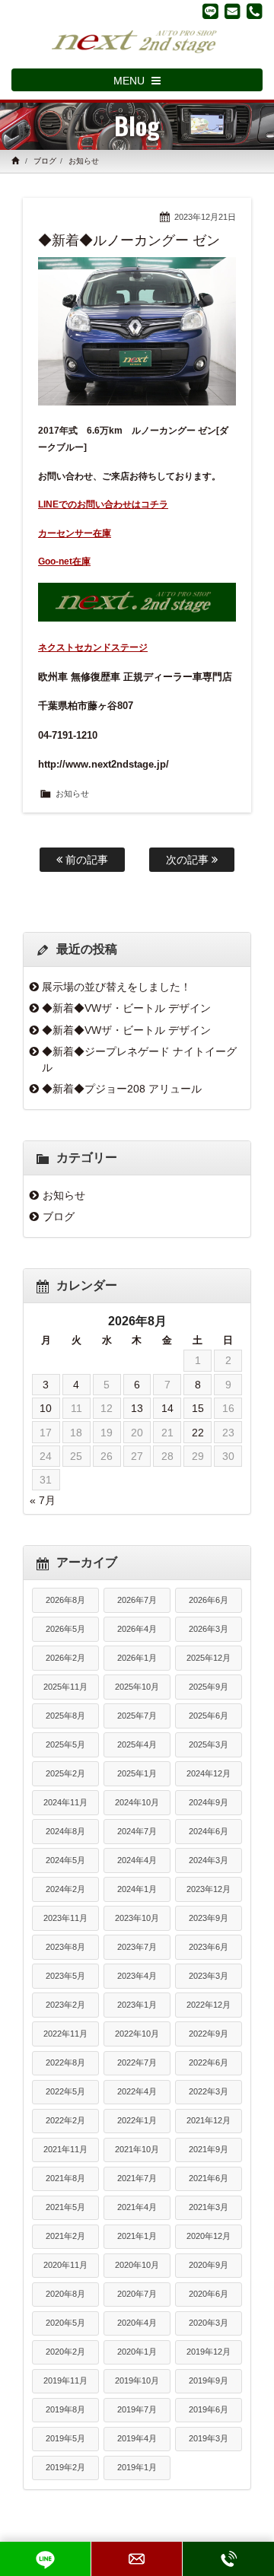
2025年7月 (137, 1716)
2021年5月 (65, 2207)
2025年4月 (137, 1744)
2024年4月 (137, 1860)
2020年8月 (65, 2294)
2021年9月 (209, 2149)
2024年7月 (137, 1831)
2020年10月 (137, 2265)
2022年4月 (137, 2091)
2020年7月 (137, 2294)
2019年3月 (209, 2438)
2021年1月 (137, 2236)
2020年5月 (65, 2323)
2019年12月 (209, 2352)
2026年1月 (137, 1658)
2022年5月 (65, 2091)
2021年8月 (65, 2178)
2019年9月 (209, 2380)
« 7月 (43, 1500)
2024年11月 (65, 1802)
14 (167, 1408)
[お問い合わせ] (233, 11)
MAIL (137, 2559)
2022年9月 (209, 2034)
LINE (45, 2559)
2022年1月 (137, 2120)
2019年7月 (137, 2409)
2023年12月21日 (205, 217)
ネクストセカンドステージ (93, 647)
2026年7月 (137, 1600)
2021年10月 (137, 2149)
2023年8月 (65, 1947)
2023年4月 (137, 1976)
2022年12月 (209, 2005)
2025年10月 (137, 1687)
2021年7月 (137, 2178)
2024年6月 (209, 1831)
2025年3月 (209, 1744)
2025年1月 (137, 1773)
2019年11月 (65, 2380)
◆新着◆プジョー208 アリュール (122, 1089)
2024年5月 (65, 1860)
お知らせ (84, 161)
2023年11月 (65, 1918)
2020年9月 (209, 2265)
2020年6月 (209, 2294)
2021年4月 (137, 2207)
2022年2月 (65, 2120)
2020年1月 (137, 2352)
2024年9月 (209, 1802)
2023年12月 (209, 1889)
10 (46, 1408)
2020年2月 (65, 2352)
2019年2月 (65, 2467)
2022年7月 (137, 2062)
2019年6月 (209, 2409)
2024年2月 (65, 1889)
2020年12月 (209, 2236)
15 (198, 1408)
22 (198, 1433)
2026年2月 (65, 1658)
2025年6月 (209, 1716)
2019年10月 (137, 2380)
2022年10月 (137, 2034)
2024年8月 (65, 1831)
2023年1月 (137, 2005)
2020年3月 (209, 2323)
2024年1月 (137, 1889)
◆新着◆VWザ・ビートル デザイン (126, 1008)
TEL (228, 2559)
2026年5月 (65, 1629)
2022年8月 (65, 2062)
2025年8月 (65, 1716)
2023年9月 (209, 1918)
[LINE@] (210, 11)
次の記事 (189, 860)
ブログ (45, 161)
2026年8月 (65, 1600)
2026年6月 (209, 1600)
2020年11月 (65, 2265)
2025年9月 (209, 1687)
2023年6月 (209, 1947)
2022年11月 (65, 2034)
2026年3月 (209, 1629)
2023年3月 (209, 1976)
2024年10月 (137, 1802)
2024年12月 (209, 1773)
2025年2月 (65, 1773)
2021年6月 (209, 2178)
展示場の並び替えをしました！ (116, 987)
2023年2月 (65, 2005)
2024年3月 (209, 1860)
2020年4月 (137, 2323)
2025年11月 (65, 1687)
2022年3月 (209, 2091)
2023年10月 (137, 1918)
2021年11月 (65, 2149)
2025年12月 (209, 1658)
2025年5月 (65, 1744)
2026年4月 (137, 1629)
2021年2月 (65, 2236)
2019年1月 (137, 2467)
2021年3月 (209, 2207)
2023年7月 (137, 1947)
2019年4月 (137, 2438)
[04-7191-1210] (255, 11)
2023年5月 (65, 1976)
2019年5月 (65, 2438)
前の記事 (85, 860)
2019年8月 (65, 2409)
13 (137, 1408)
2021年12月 (209, 2120)
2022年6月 (209, 2062)
